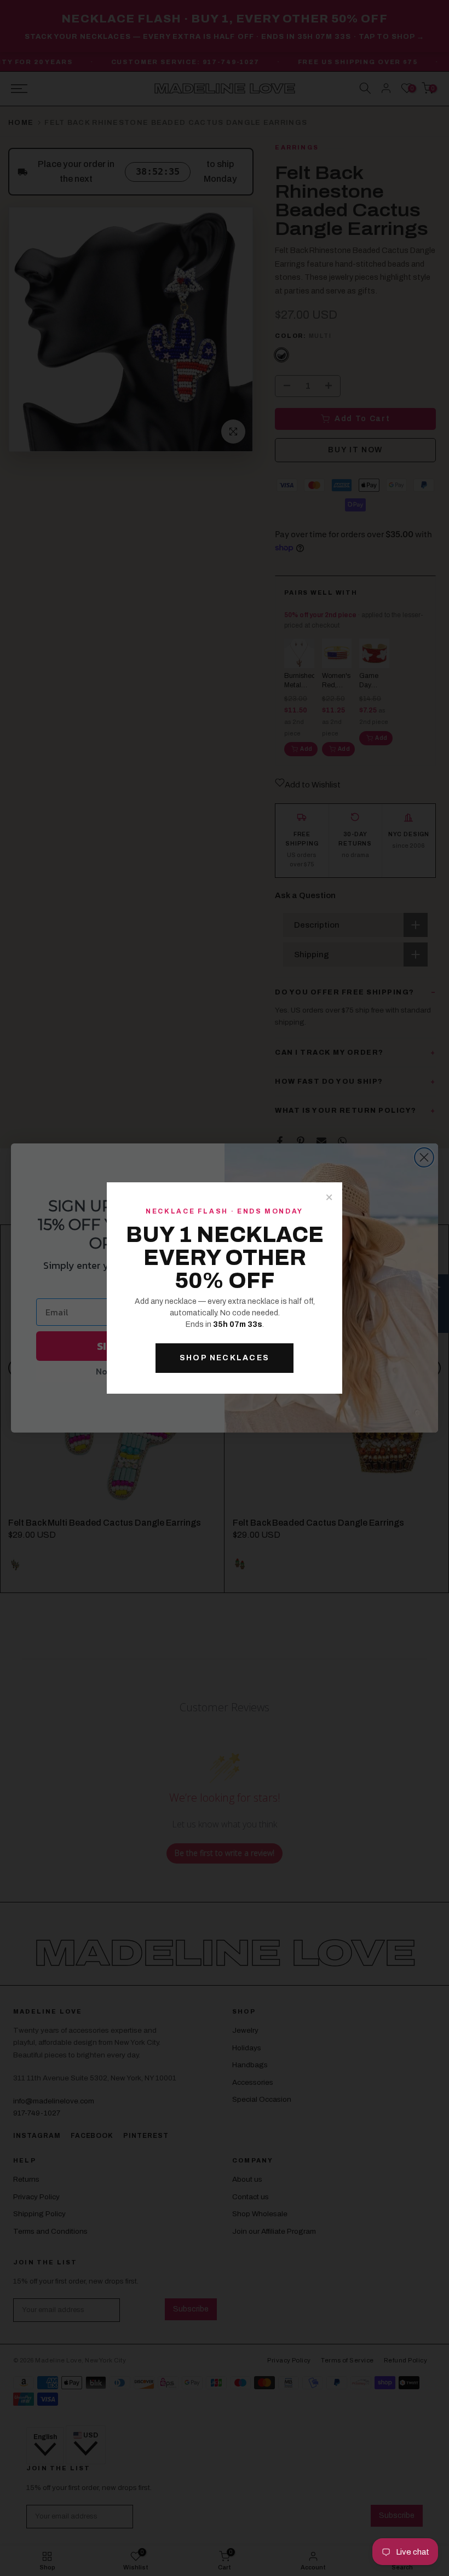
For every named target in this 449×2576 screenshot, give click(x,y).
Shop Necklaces (225, 1358)
